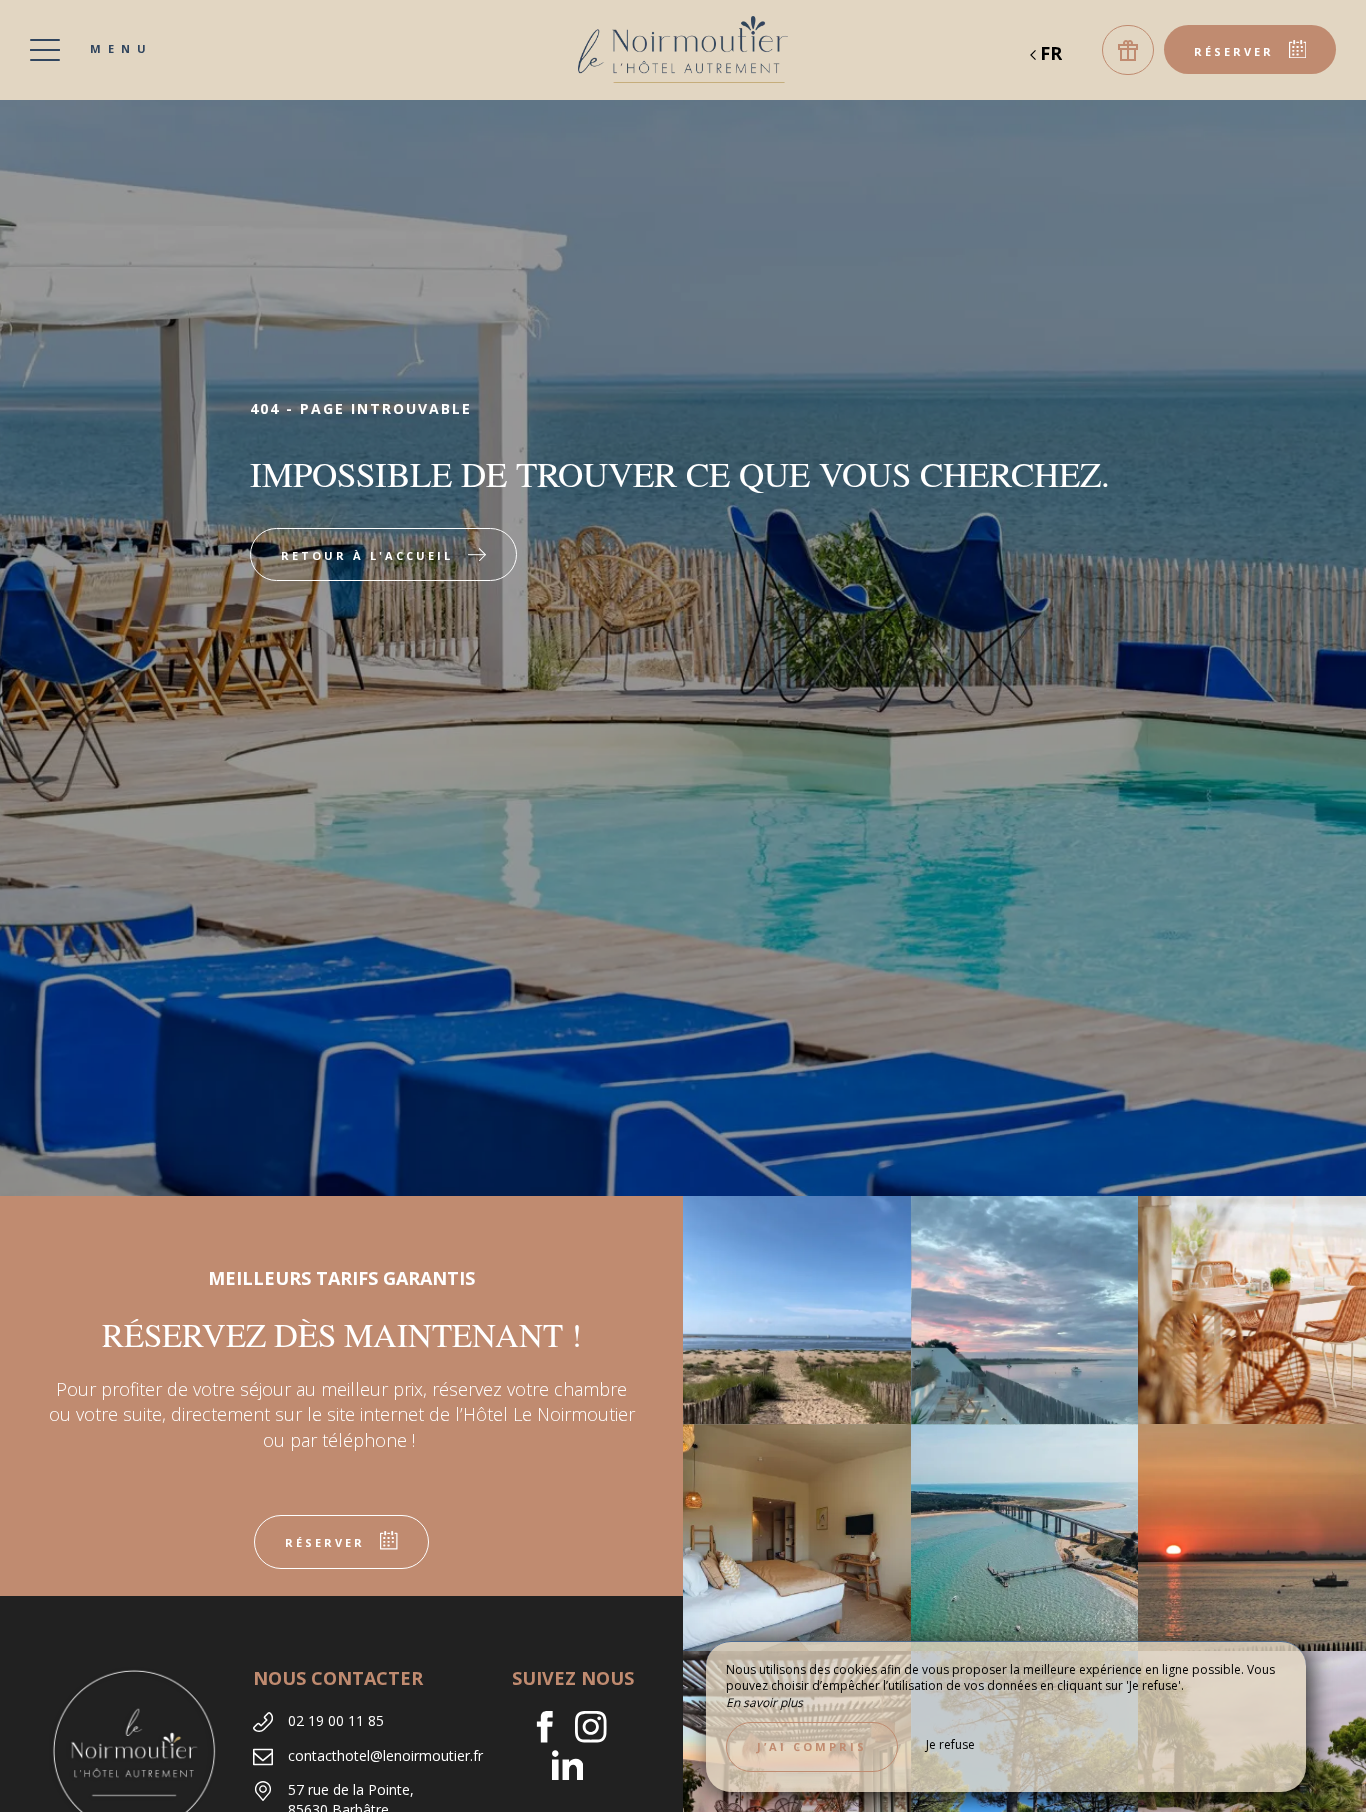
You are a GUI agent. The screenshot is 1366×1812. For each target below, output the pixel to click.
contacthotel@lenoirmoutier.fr (385, 1755)
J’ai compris (812, 1746)
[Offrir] (1128, 50)
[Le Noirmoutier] (683, 50)
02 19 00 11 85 (336, 1720)
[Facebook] (552, 1730)
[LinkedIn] (575, 1768)
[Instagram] (598, 1730)
